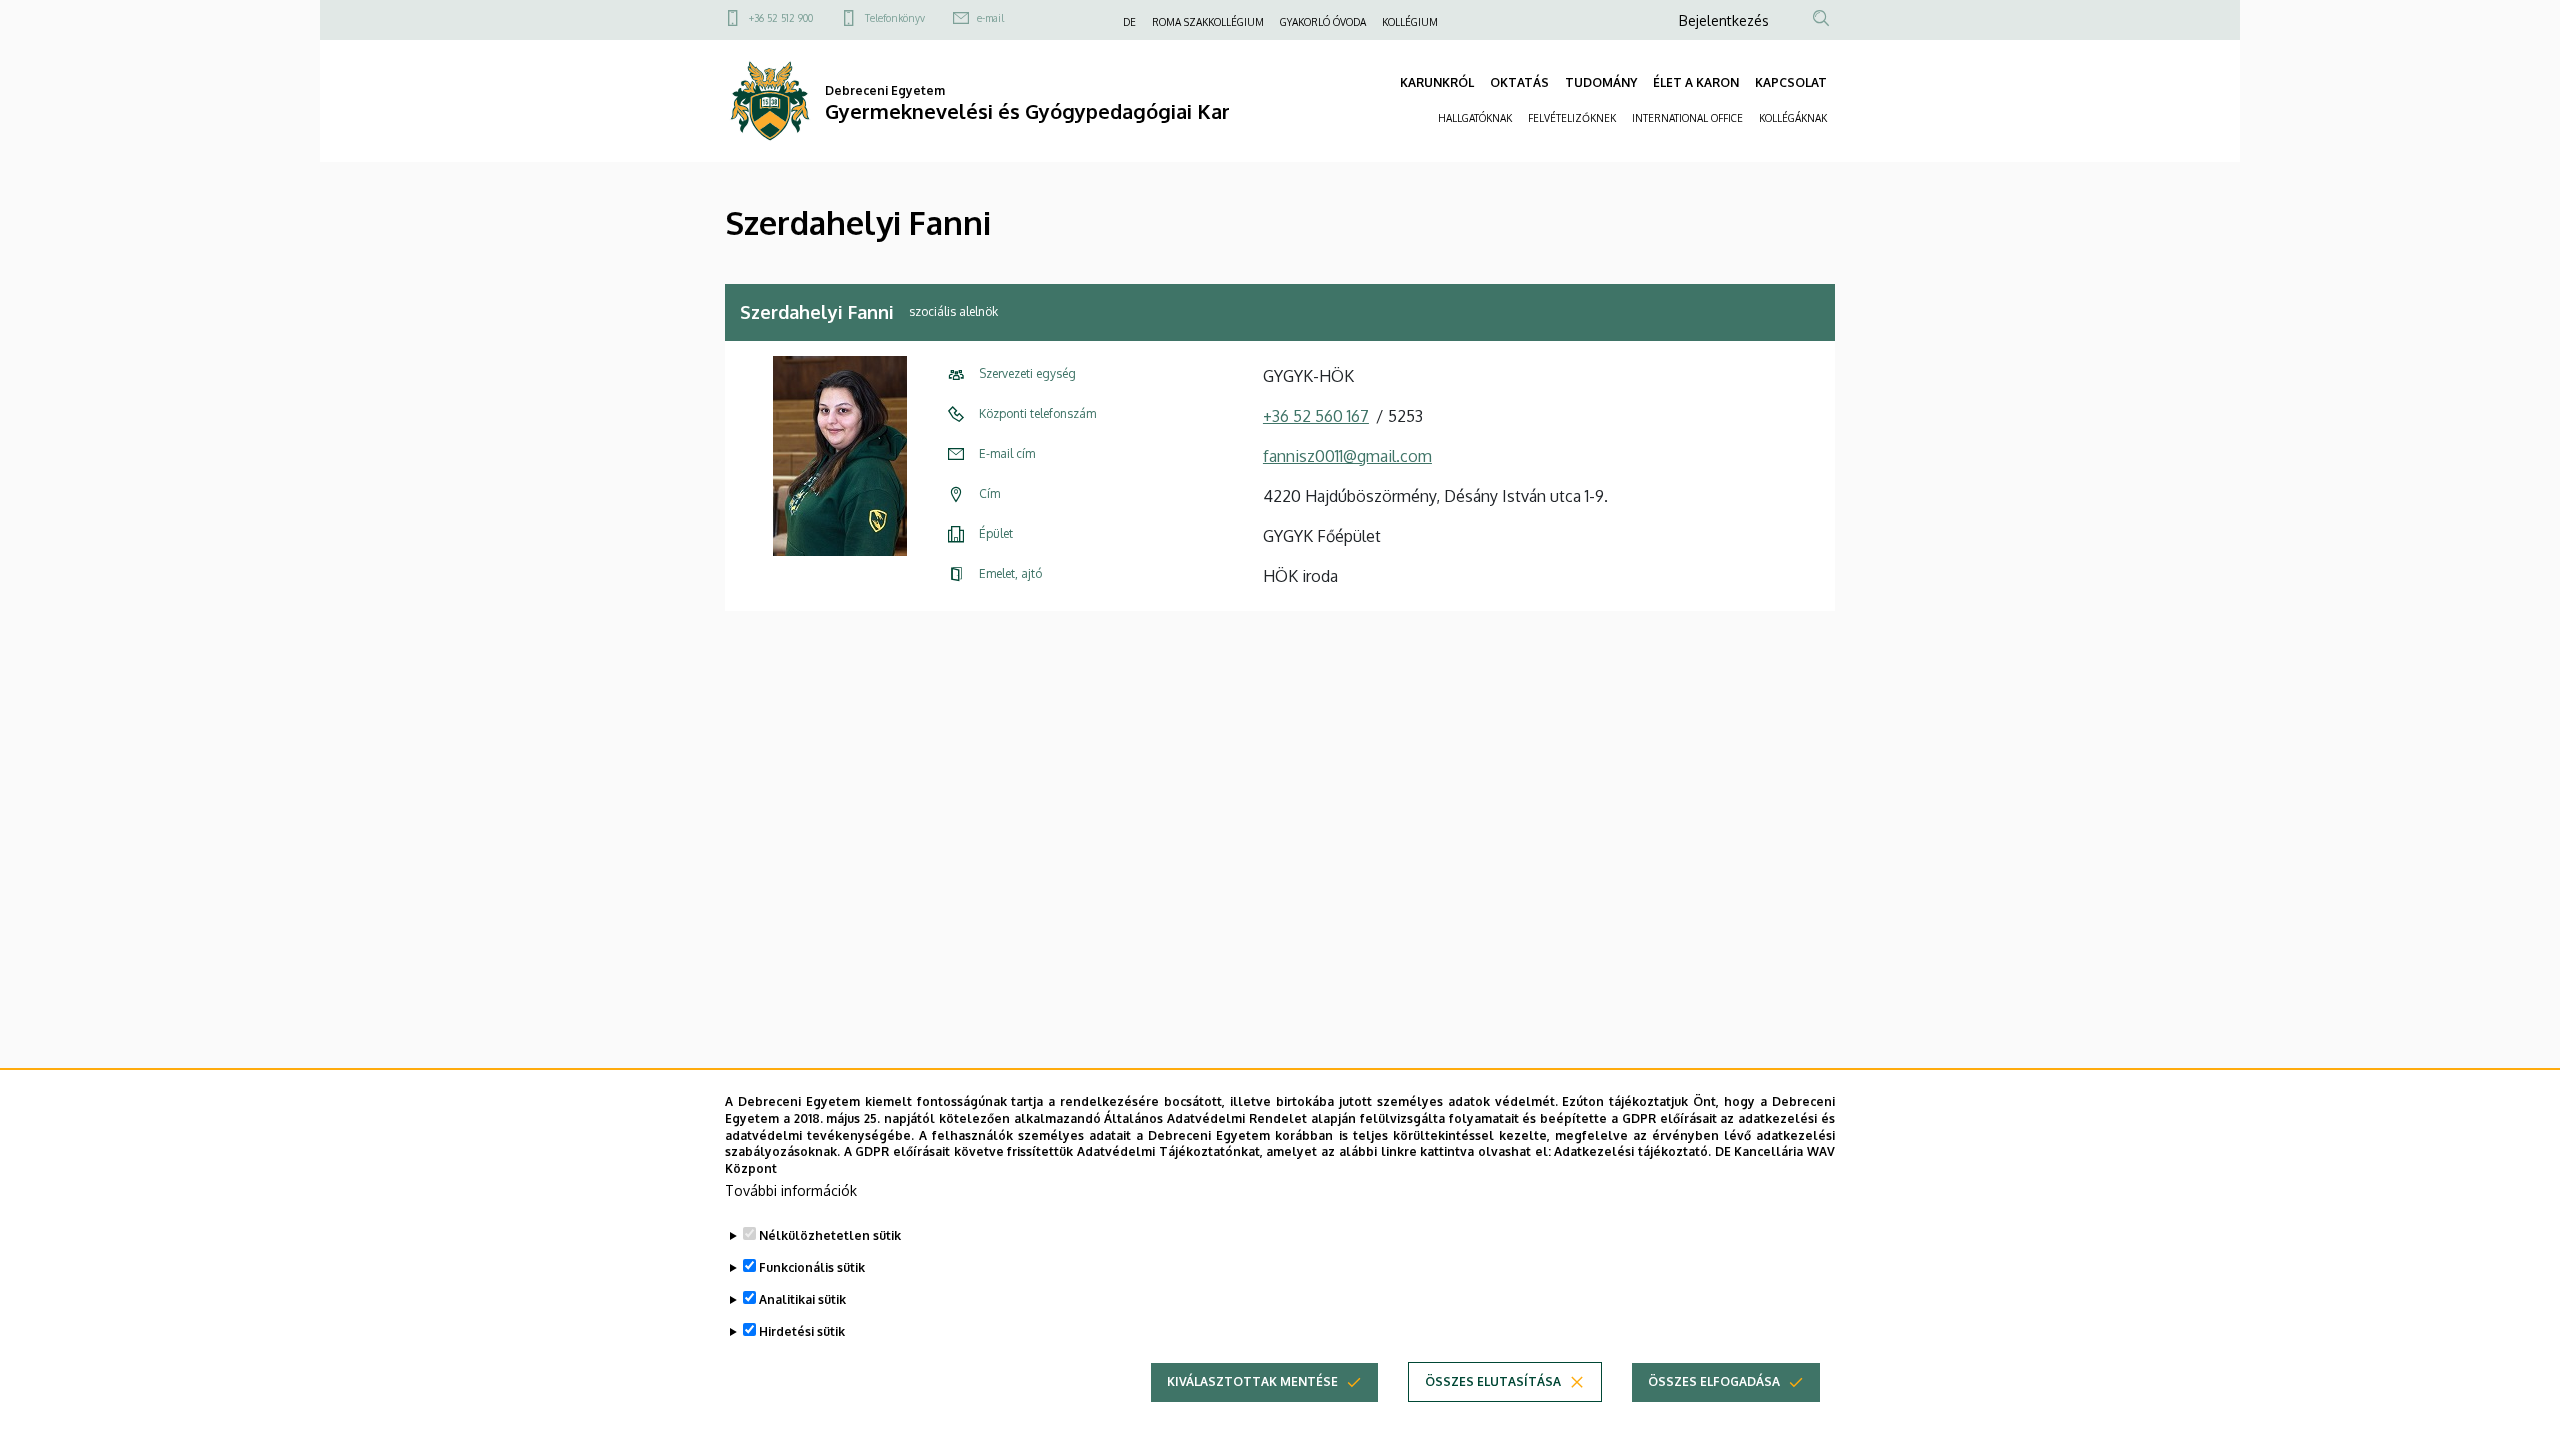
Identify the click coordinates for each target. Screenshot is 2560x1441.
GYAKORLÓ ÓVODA (1323, 22)
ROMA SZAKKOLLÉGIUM (1208, 22)
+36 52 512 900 (781, 18)
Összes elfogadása (1714, 1381)
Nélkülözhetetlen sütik (830, 1235)
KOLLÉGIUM (1410, 22)
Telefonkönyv (895, 18)
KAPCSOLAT (1791, 82)
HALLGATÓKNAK (1475, 118)
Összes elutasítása (1493, 1381)
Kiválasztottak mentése (1252, 1381)
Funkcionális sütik (812, 1267)
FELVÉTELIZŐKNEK (1572, 118)
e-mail (990, 18)
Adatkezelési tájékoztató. (1632, 1151)
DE (1129, 22)
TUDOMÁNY (1601, 82)
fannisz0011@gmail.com (1347, 456)
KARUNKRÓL (1437, 82)
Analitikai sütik (802, 1299)
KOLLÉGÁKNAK (1793, 118)
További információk (791, 1190)
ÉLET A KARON (1696, 82)
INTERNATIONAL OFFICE (1687, 118)
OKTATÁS (1519, 82)
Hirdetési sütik (802, 1331)
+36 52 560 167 (1316, 416)
